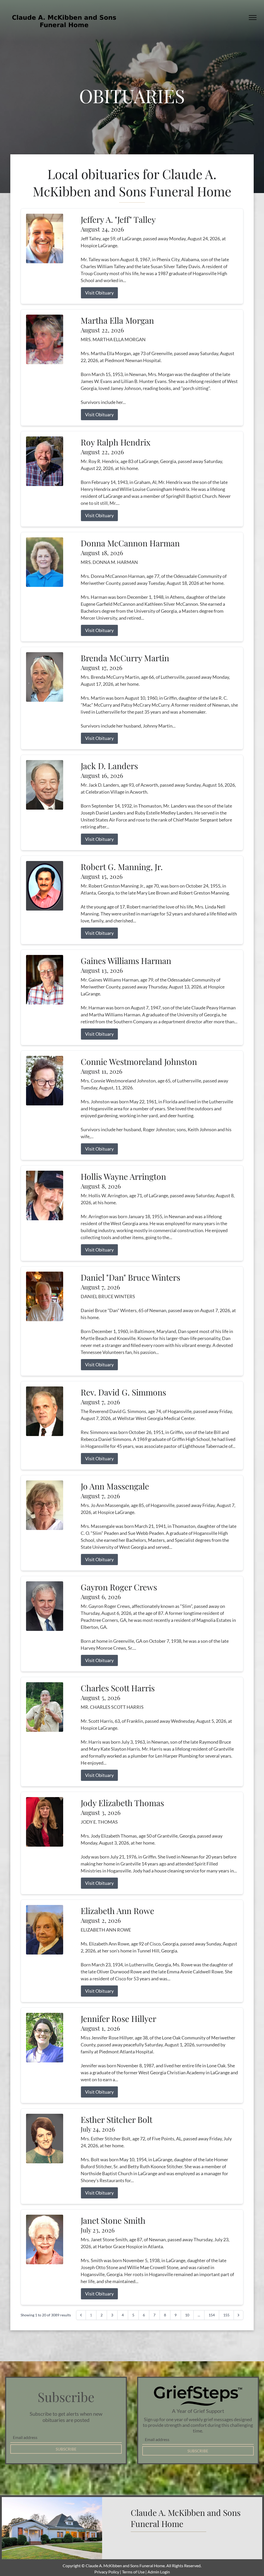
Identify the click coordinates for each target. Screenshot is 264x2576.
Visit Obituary (99, 293)
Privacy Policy (107, 2572)
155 (226, 2315)
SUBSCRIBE (66, 2449)
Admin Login (159, 2572)
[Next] (238, 2315)
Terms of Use (133, 2572)
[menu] (253, 18)
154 (212, 2315)
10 (187, 2315)
